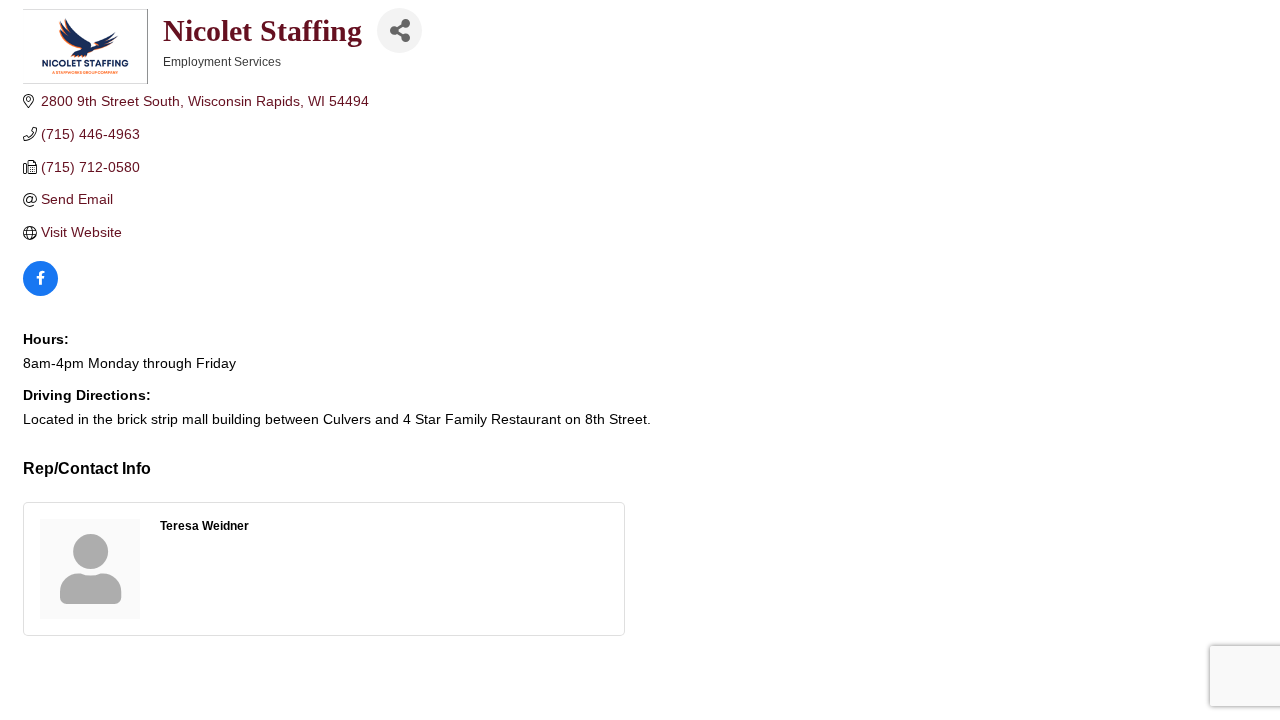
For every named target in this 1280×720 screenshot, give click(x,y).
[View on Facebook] (40, 291)
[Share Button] (399, 30)
